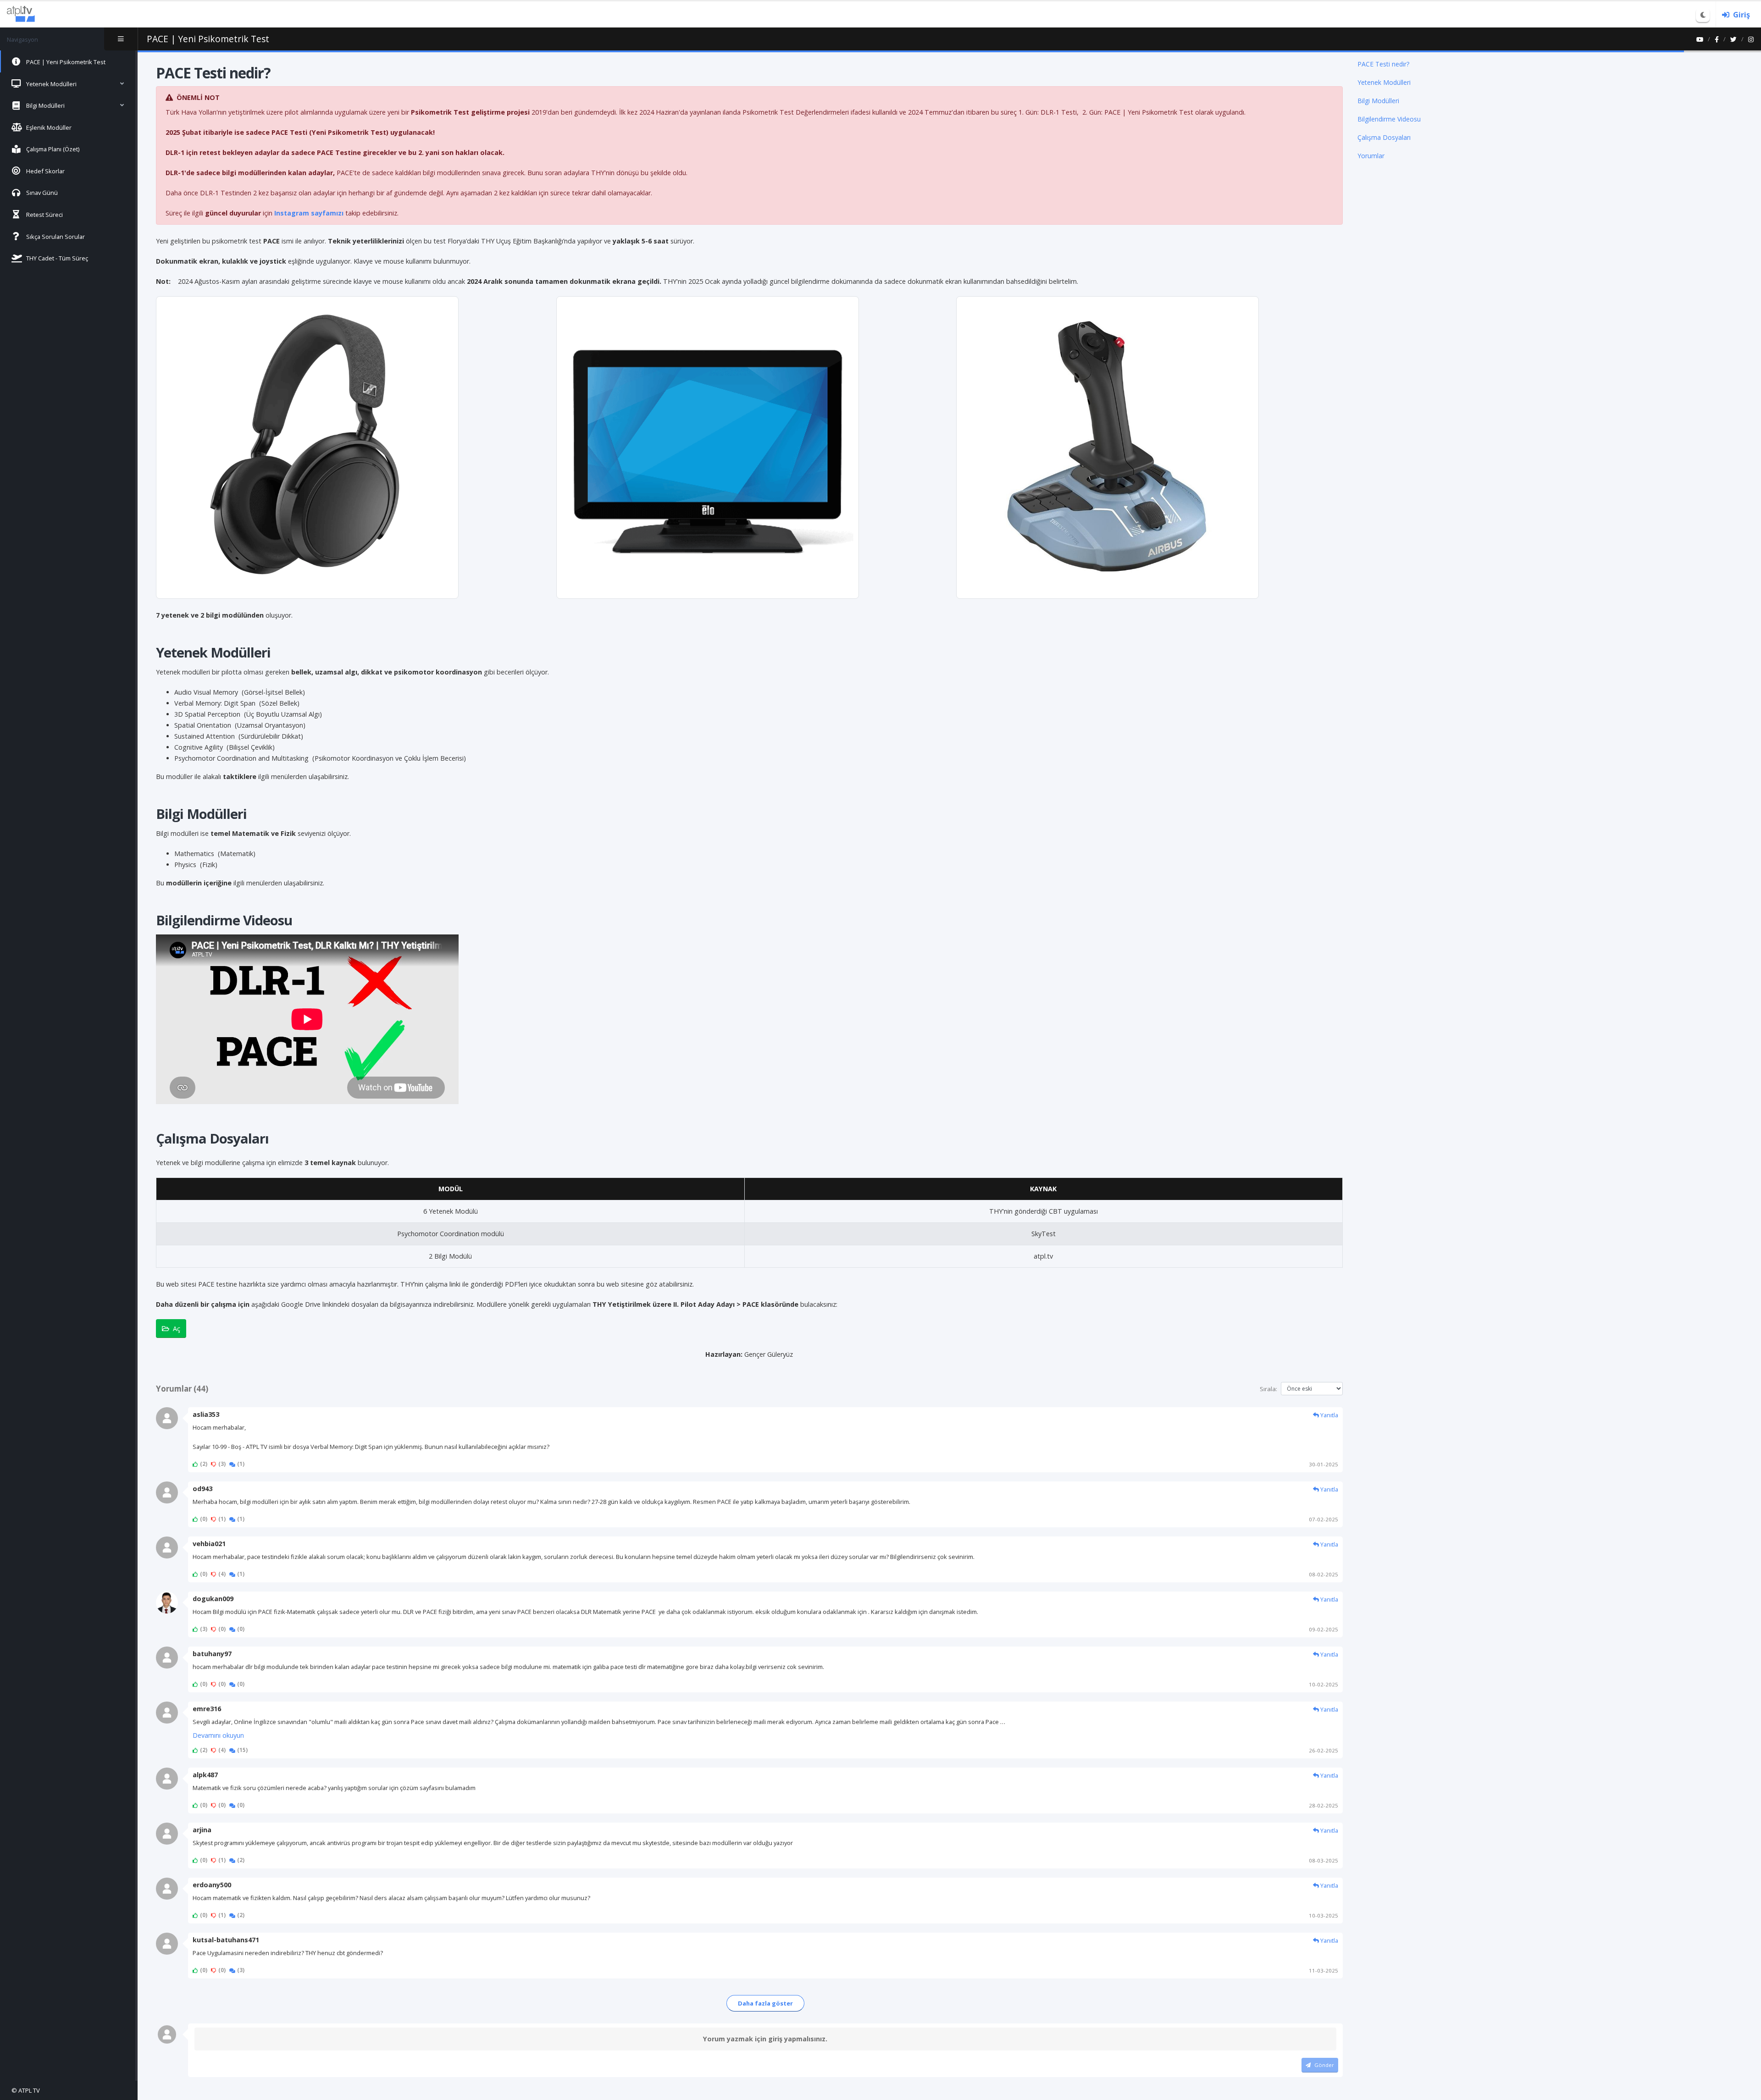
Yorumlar (1371, 156)
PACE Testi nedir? (1383, 64)
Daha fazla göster (765, 2003)
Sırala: (1268, 1389)
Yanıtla (1329, 1415)
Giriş (1742, 15)
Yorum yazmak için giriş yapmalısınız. (765, 2039)
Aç (177, 1329)
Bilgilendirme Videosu (1389, 119)
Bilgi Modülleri (1378, 101)
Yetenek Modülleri (1384, 82)
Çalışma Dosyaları (1384, 137)
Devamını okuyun (218, 1735)
